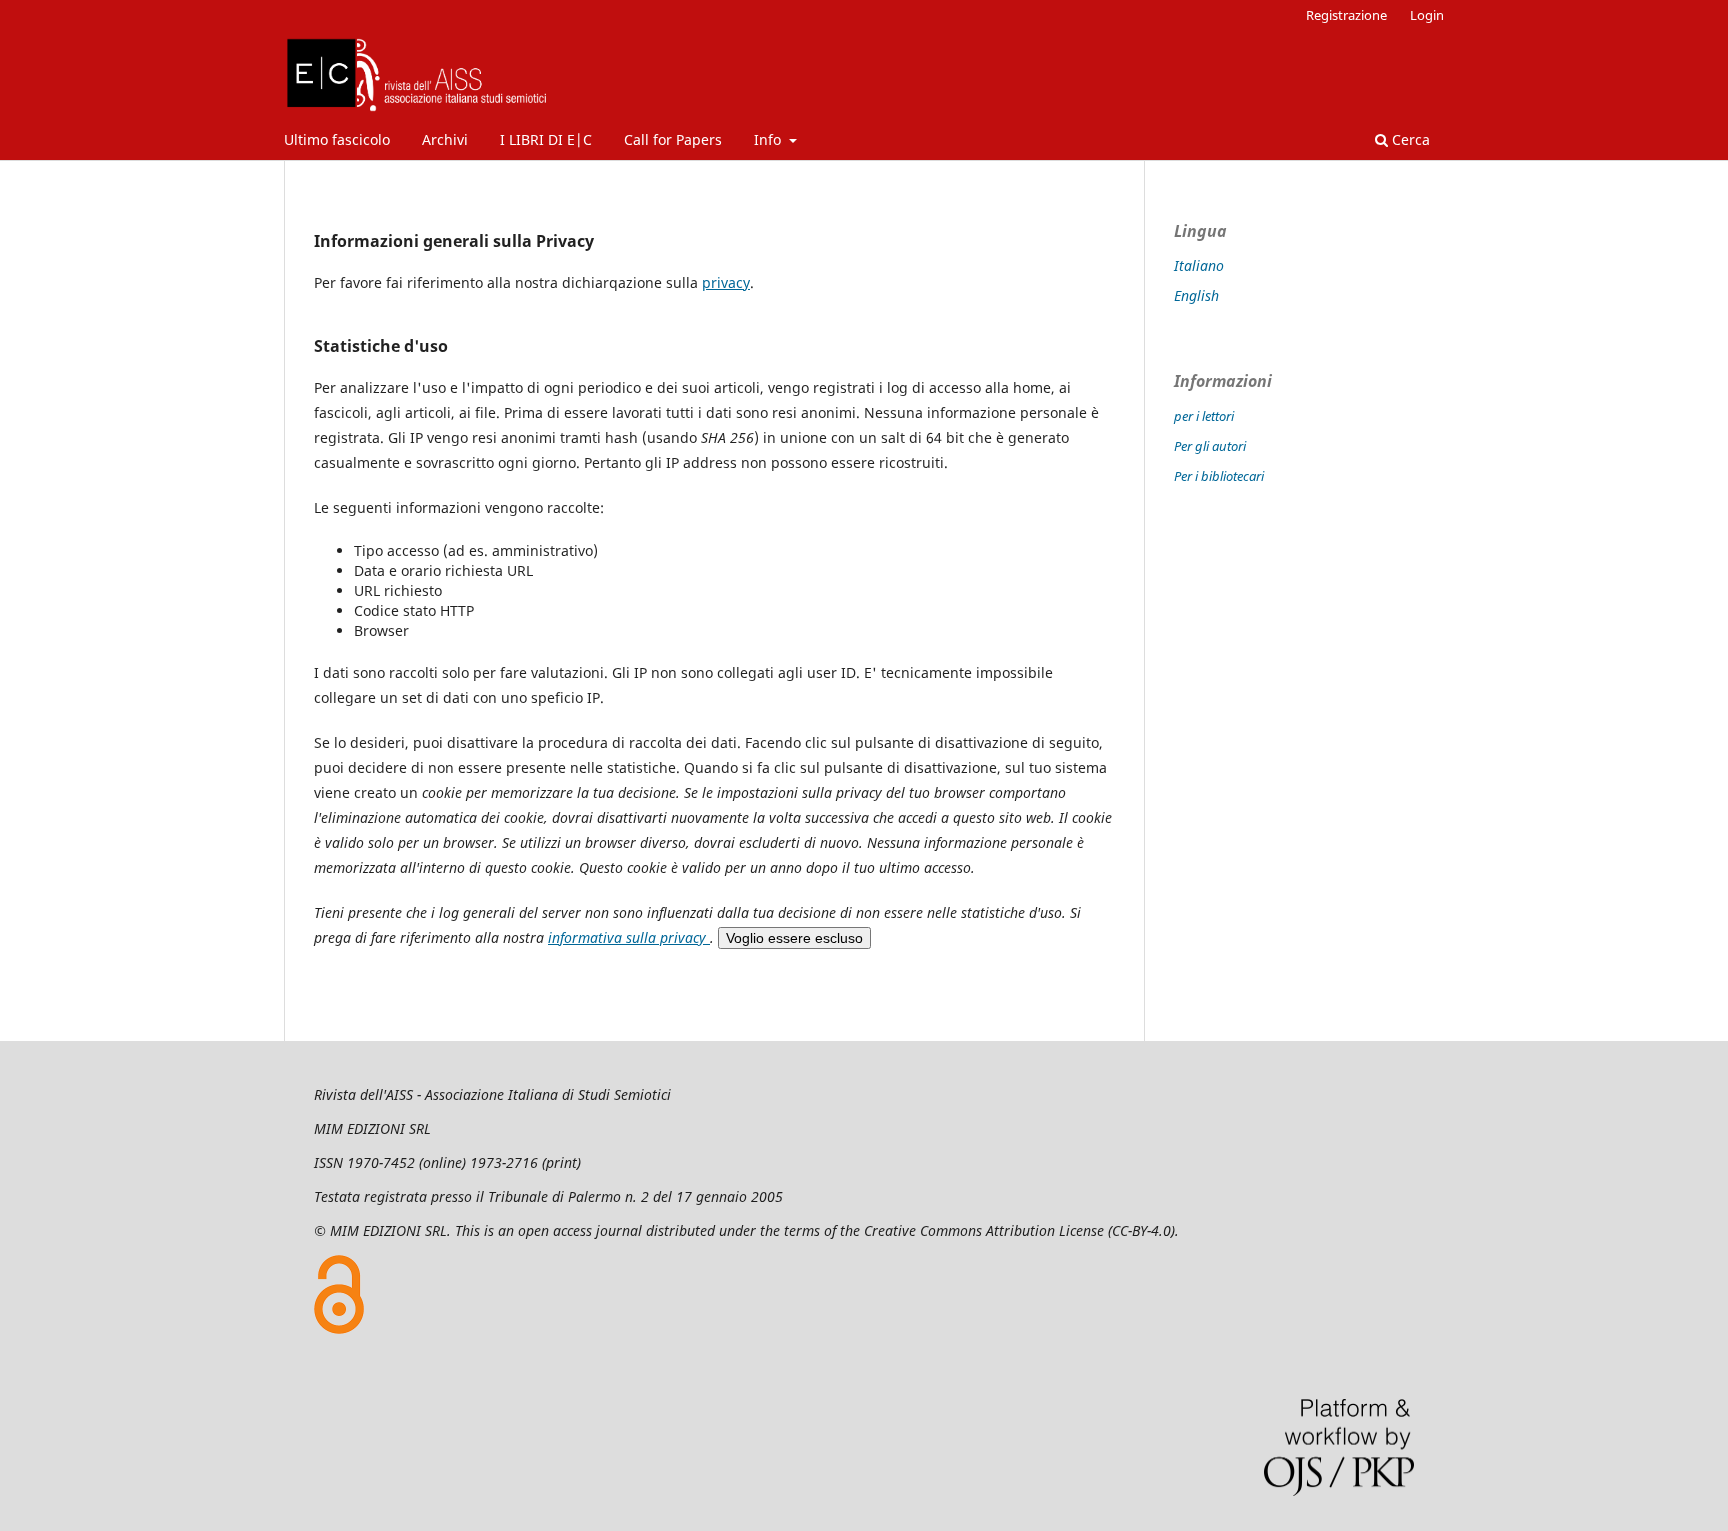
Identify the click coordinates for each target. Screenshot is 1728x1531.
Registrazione (1346, 15)
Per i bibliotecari (1219, 476)
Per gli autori (1210, 446)
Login (1427, 15)
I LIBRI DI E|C (546, 139)
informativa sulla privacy (629, 937)
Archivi (445, 139)
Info (769, 139)
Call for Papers (673, 139)
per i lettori (1204, 416)
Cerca (1409, 139)
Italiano (1199, 265)
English (1196, 295)
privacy (726, 282)
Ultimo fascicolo (337, 139)
